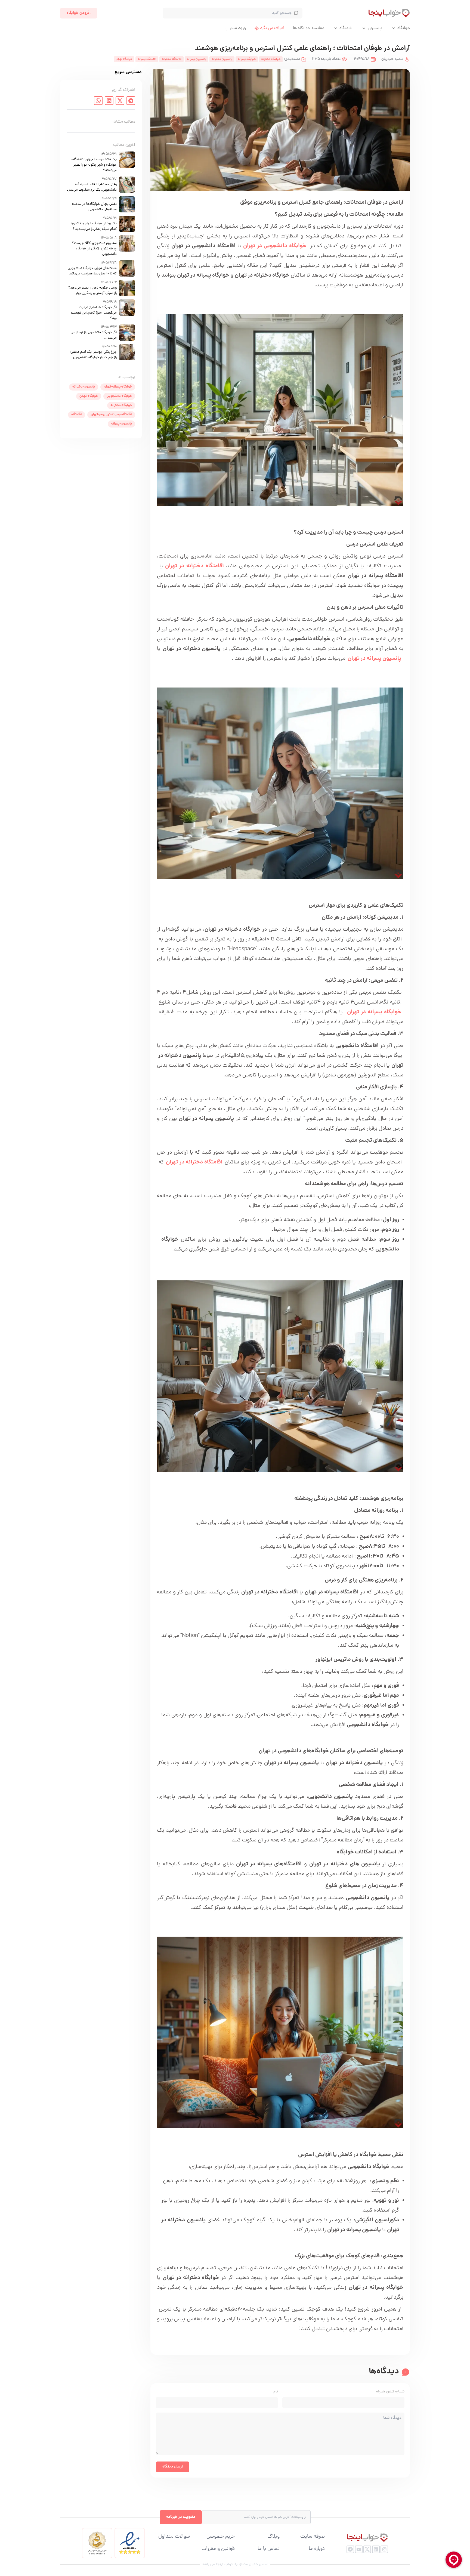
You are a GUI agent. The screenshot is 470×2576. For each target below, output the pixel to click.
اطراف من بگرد (272, 28)
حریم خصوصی (221, 2537)
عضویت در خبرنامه (181, 2517)
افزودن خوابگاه (79, 13)
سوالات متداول (174, 2537)
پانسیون (375, 28)
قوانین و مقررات (218, 2549)
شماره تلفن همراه (390, 2392)
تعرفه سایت (313, 2537)
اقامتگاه (346, 28)
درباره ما (317, 2549)
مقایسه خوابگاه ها (309, 28)
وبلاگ (273, 2537)
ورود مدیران (236, 28)
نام (276, 2392)
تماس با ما (269, 2549)
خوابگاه (404, 28)
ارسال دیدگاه (173, 2467)
